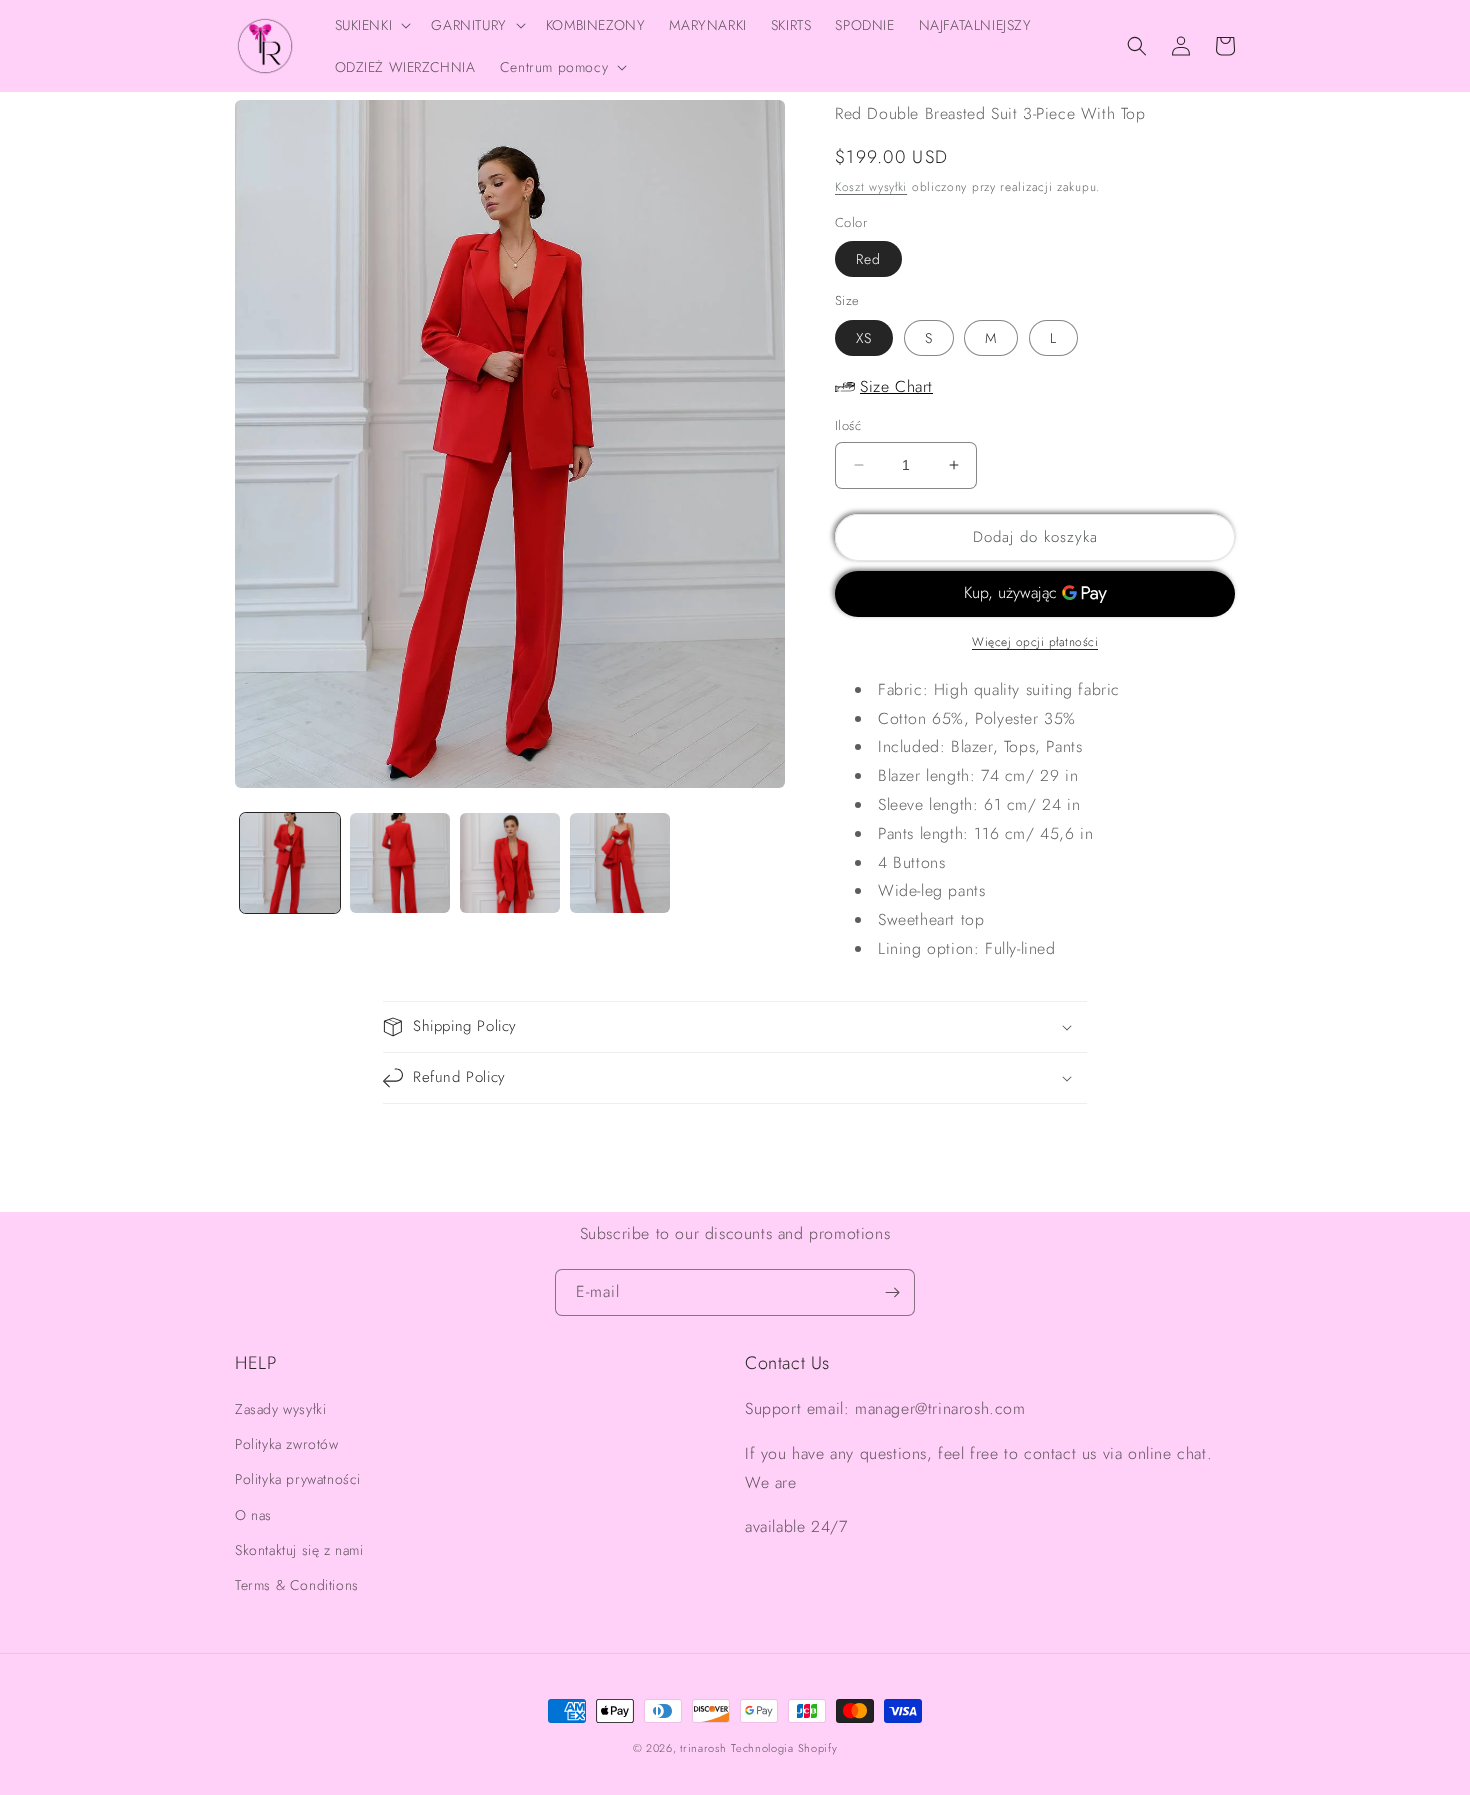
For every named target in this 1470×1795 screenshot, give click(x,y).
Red (868, 259)
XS (864, 338)
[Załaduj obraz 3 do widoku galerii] (510, 863)
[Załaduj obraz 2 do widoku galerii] (400, 863)
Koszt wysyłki (871, 187)
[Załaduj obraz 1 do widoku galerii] (290, 863)
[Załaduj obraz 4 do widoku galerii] (620, 863)
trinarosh (703, 1748)
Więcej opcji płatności (1035, 642)
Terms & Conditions (297, 1585)
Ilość (848, 425)
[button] (371, 25)
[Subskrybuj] (892, 1292)
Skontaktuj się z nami (299, 1550)
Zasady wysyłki (280, 1409)
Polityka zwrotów (287, 1444)
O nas (253, 1515)
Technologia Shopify (784, 1748)
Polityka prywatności (298, 1479)
